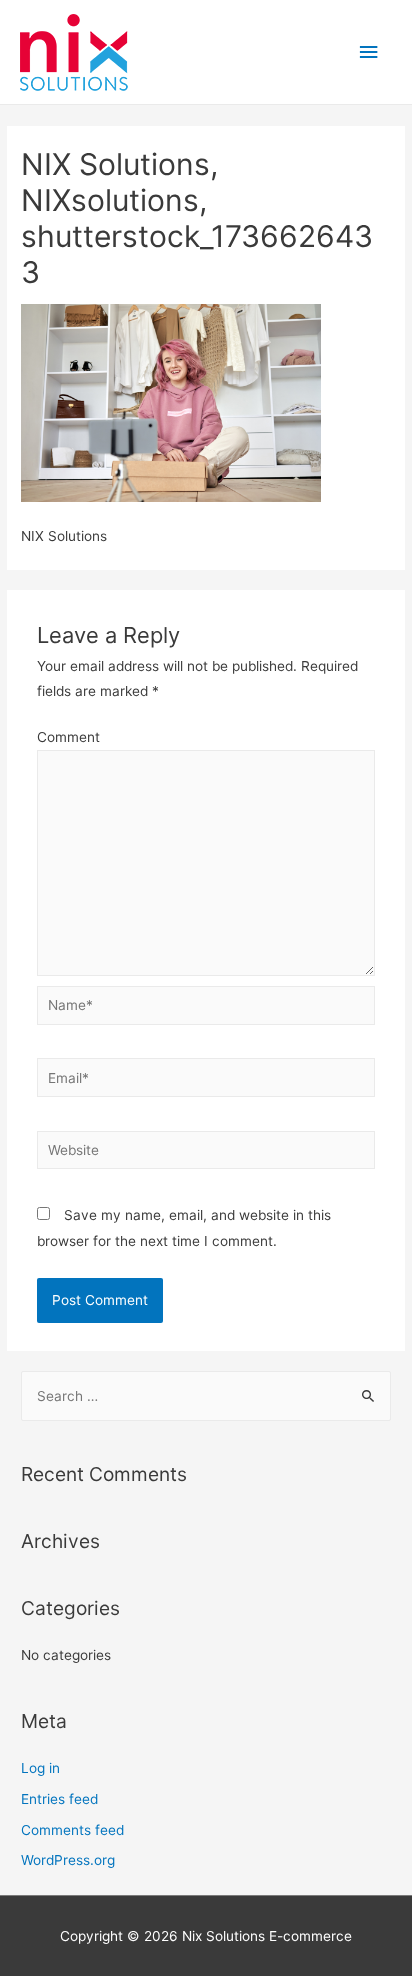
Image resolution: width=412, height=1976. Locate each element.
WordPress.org (68, 1860)
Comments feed (72, 1830)
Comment (68, 737)
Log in (40, 1768)
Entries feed (59, 1799)
